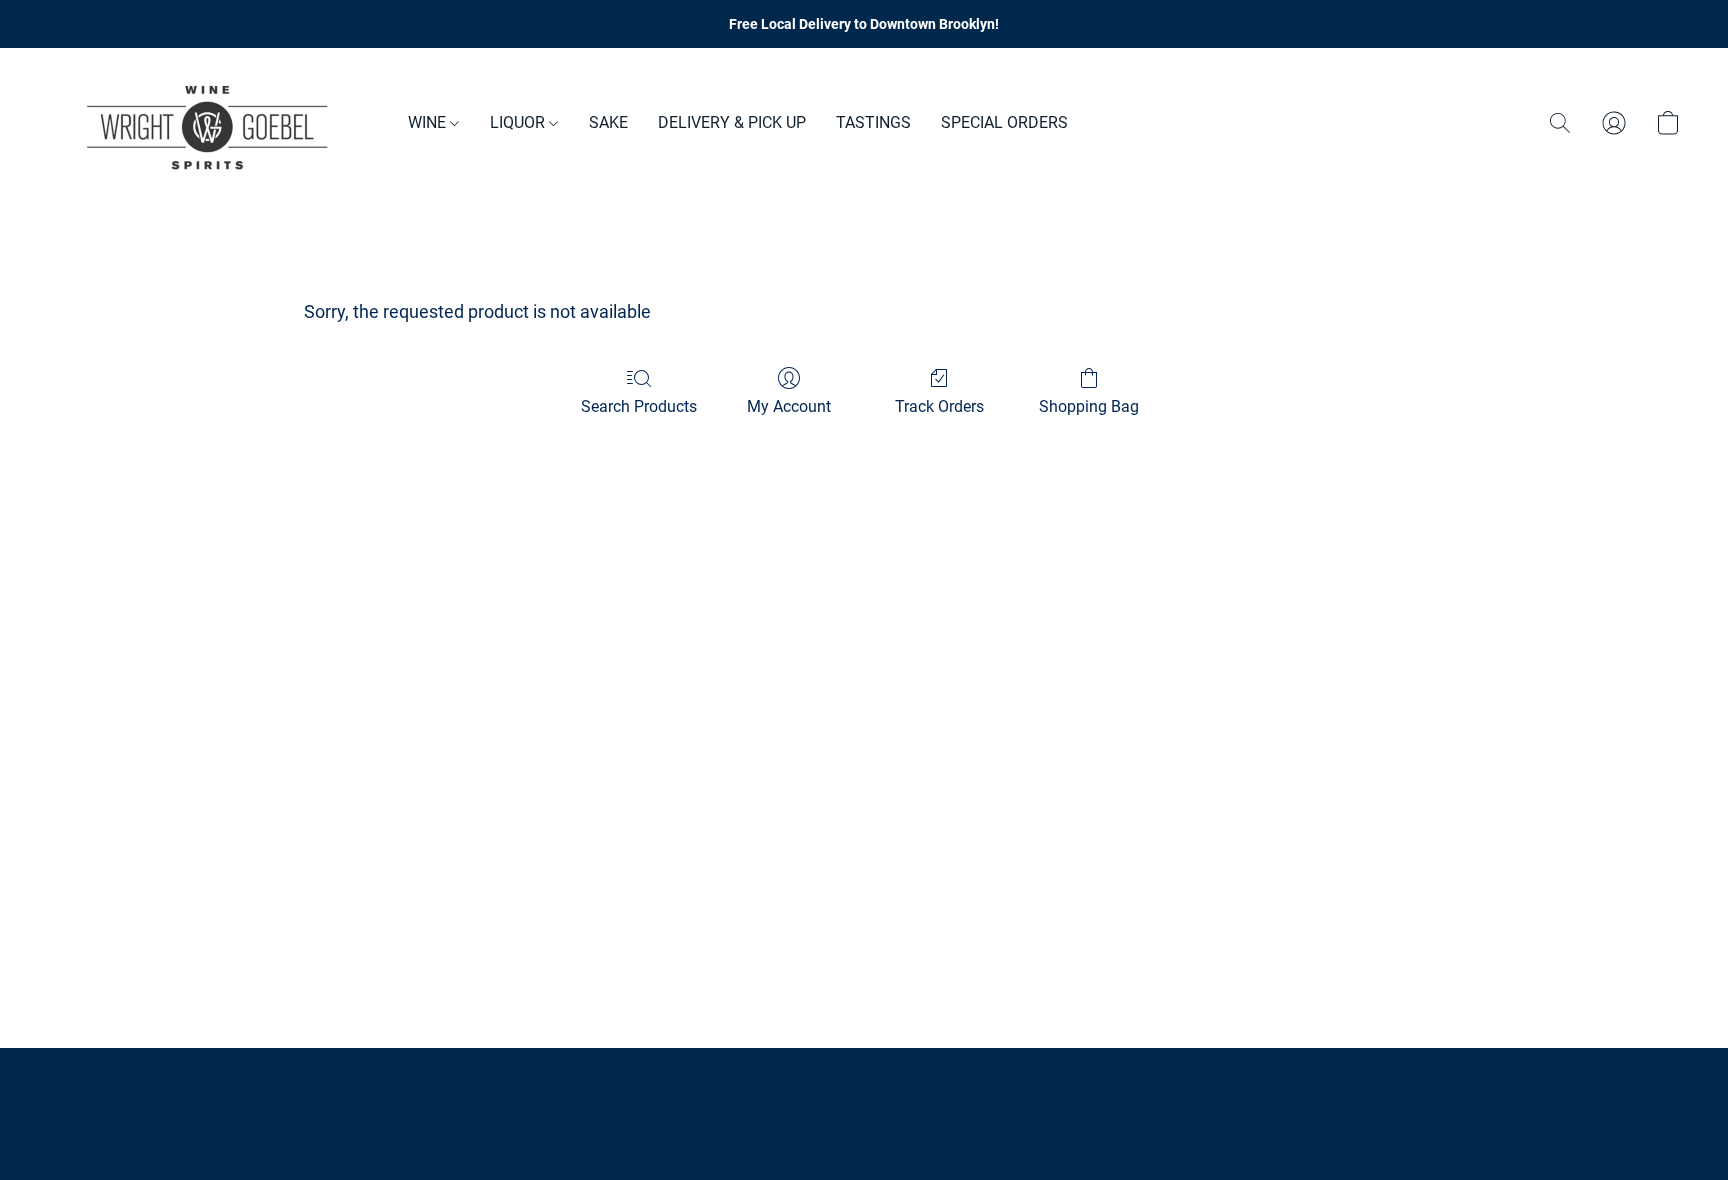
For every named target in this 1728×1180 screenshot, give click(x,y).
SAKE (608, 122)
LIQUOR (519, 122)
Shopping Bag (1089, 406)
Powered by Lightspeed (864, 1126)
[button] (208, 123)
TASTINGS (873, 122)
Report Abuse (864, 1092)
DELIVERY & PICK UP (732, 122)
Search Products (639, 406)
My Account (789, 406)
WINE (429, 122)
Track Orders (939, 406)
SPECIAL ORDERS (1004, 122)
